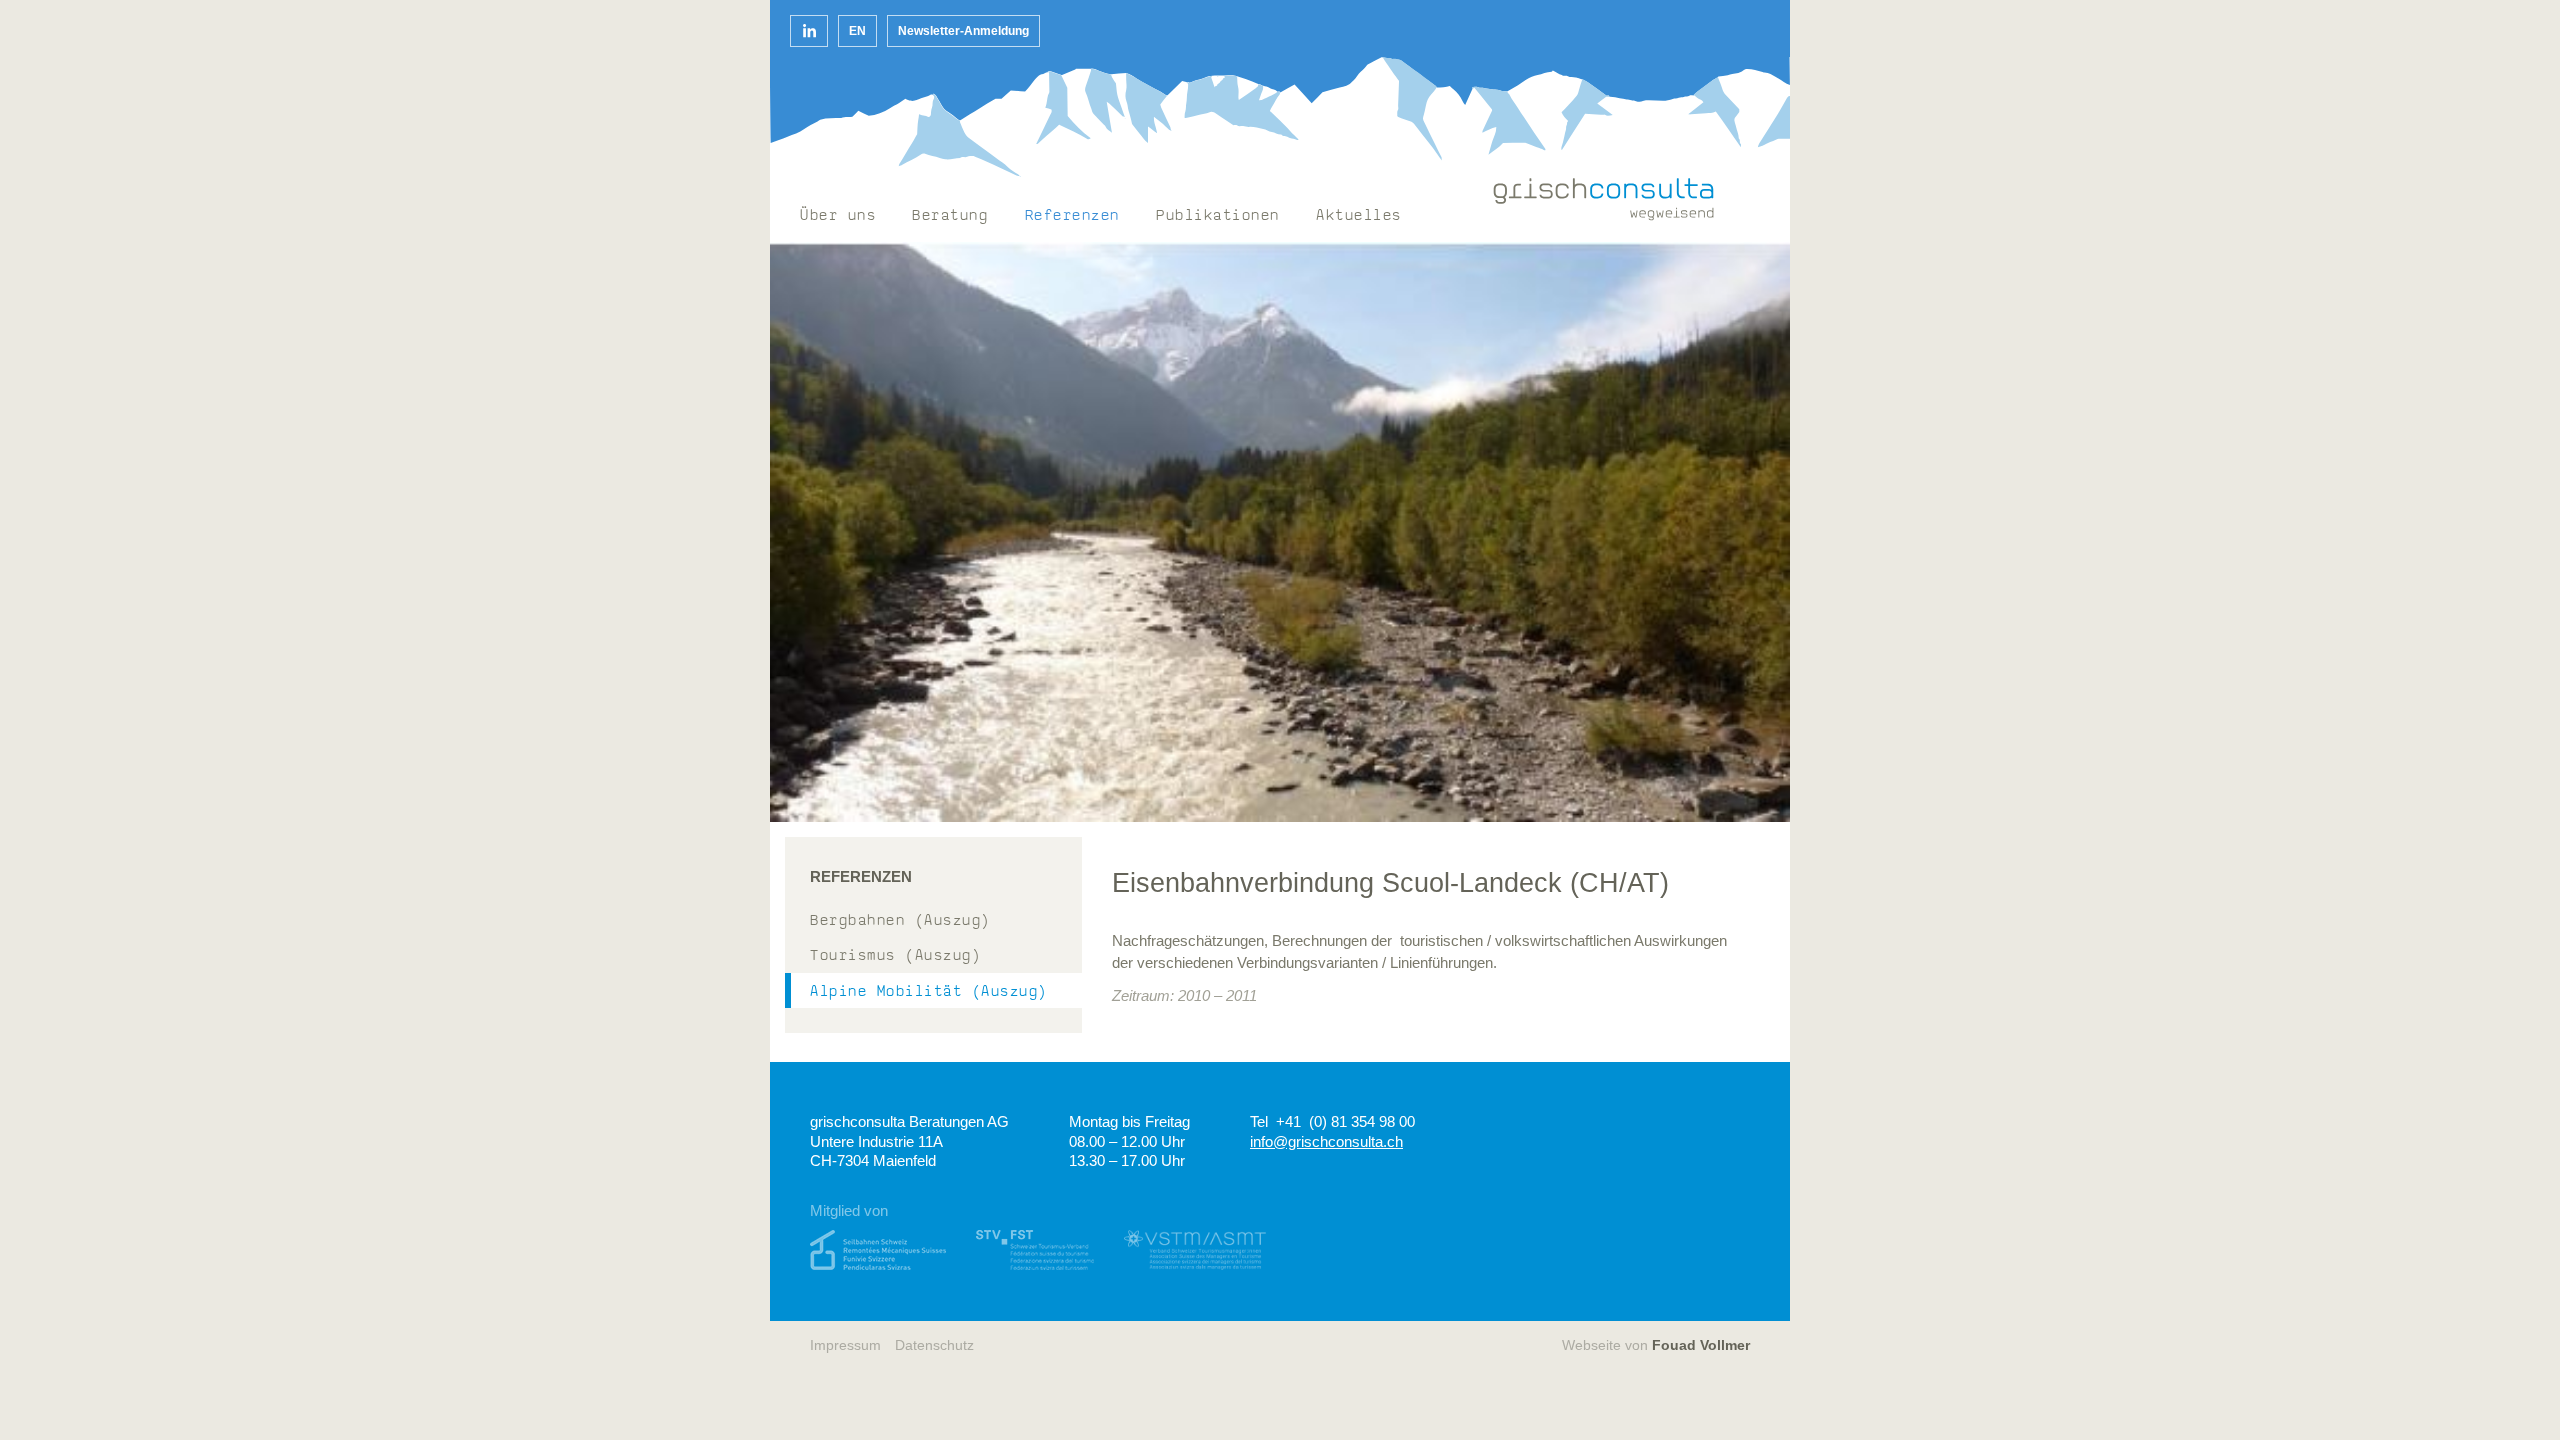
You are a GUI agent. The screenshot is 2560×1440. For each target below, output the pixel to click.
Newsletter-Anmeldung (963, 31)
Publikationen (1218, 216)
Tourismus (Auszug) (895, 956)
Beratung (950, 216)
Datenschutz (934, 1345)
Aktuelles (1359, 216)
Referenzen (1072, 216)
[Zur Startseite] (1604, 199)
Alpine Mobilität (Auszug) (929, 992)
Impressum (845, 1345)
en (857, 31)
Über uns (838, 216)
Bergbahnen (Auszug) (900, 921)
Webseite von (1656, 1345)
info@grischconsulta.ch (1326, 1141)
